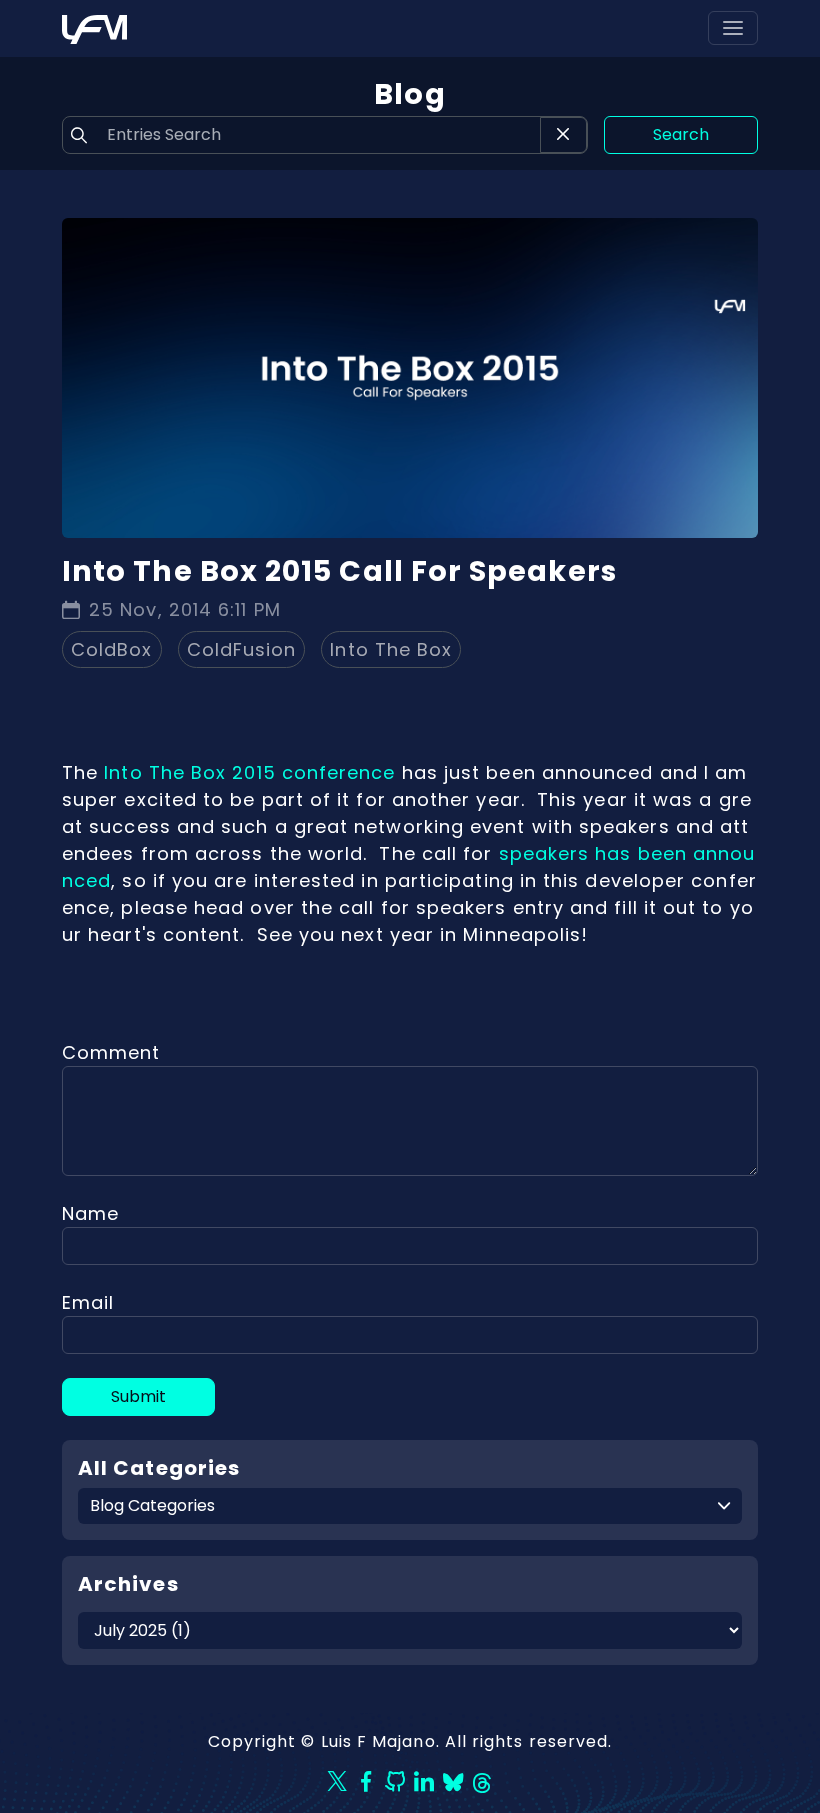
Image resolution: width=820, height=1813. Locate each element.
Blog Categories (152, 1505)
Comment (111, 1052)
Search (681, 134)
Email (88, 1302)
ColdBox (112, 649)
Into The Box (391, 649)
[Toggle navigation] (733, 28)
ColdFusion (242, 649)
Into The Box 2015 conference (249, 772)
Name (90, 1213)
